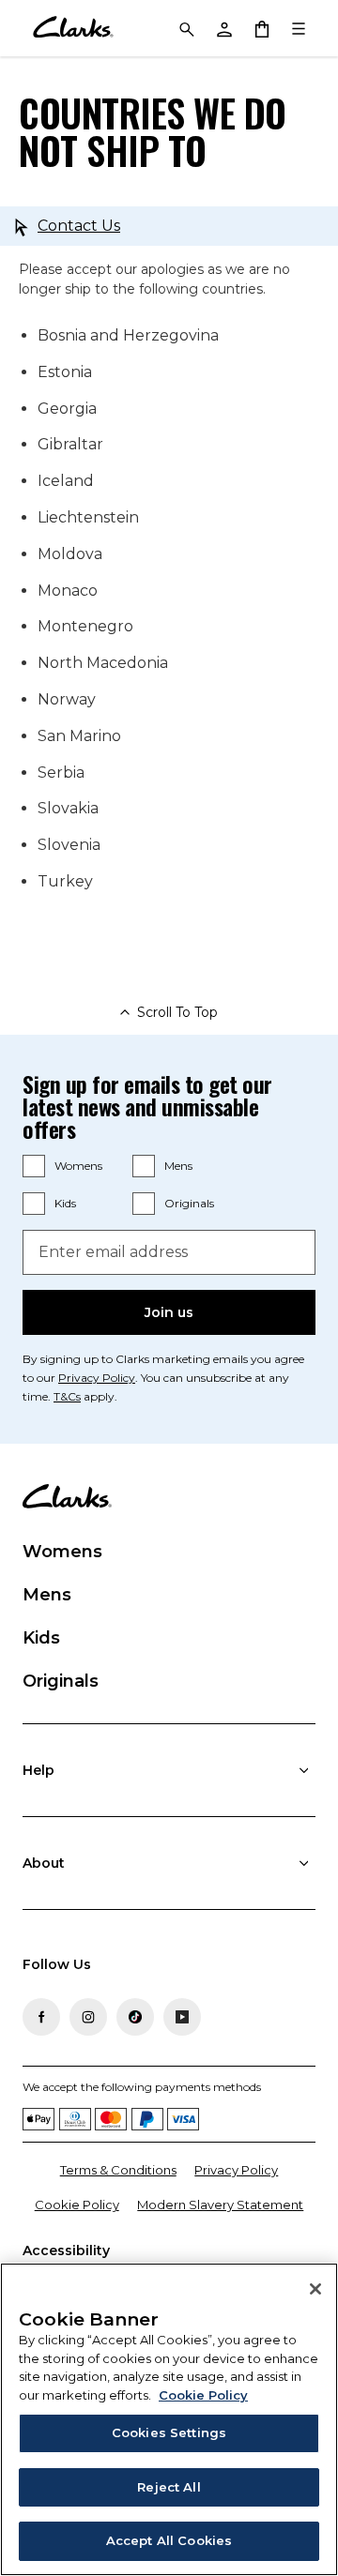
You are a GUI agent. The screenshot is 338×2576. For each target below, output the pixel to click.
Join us (169, 1312)
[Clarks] (73, 28)
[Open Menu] (299, 28)
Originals (189, 1203)
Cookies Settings (169, 2432)
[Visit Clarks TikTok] (135, 2017)
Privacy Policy (97, 1378)
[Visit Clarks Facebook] (41, 2017)
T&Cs (67, 1396)
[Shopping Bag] (261, 28)
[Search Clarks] (186, 28)
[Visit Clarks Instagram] (88, 2017)
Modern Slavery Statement (220, 2205)
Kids (65, 1203)
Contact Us (79, 226)
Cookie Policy (77, 2205)
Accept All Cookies (169, 2540)
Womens (78, 1166)
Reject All (169, 2487)
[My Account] (223, 28)
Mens (178, 1166)
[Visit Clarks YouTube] (182, 2017)
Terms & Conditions (118, 2170)
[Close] (315, 2289)
